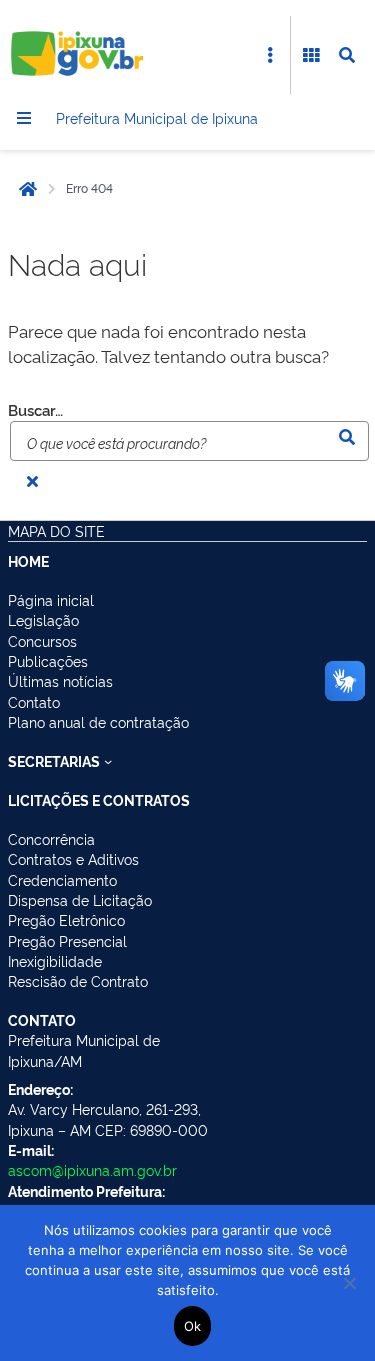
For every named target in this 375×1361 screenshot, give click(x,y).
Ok (193, 1326)
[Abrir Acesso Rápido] (270, 55)
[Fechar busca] (32, 481)
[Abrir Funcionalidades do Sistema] (311, 55)
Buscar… (35, 410)
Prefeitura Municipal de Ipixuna (157, 117)
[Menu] (24, 118)
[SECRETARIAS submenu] (108, 761)
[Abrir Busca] (347, 55)
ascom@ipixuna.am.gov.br (92, 1169)
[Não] (350, 1283)
